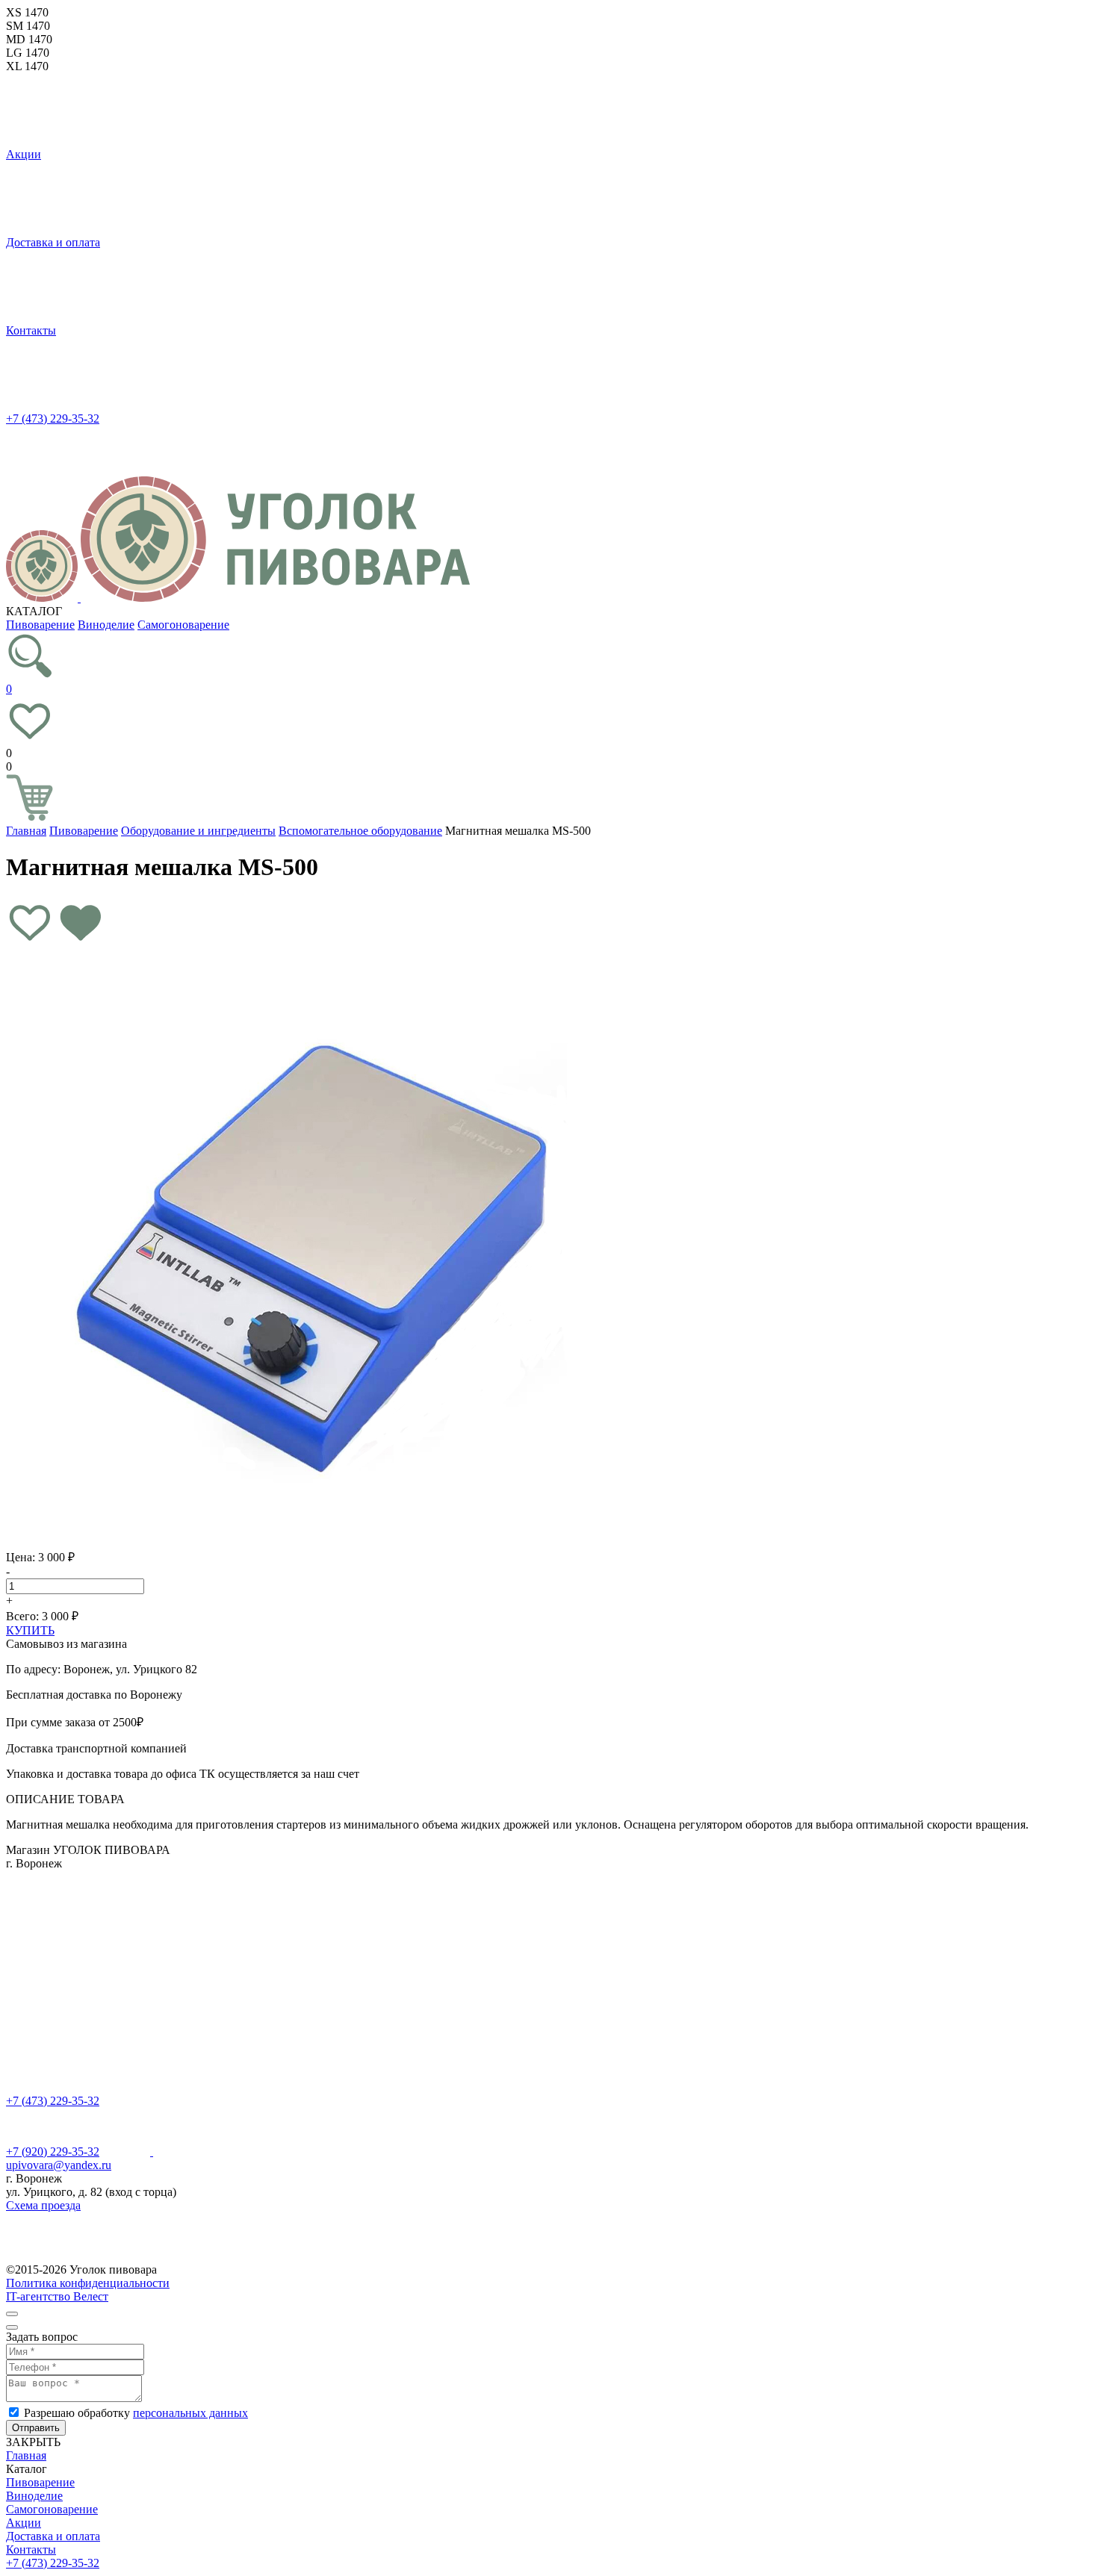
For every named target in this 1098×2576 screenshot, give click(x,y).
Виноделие (106, 625)
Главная (26, 831)
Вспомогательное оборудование (360, 831)
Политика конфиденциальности (88, 2283)
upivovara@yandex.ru (59, 2165)
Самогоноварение (183, 625)
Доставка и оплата (53, 242)
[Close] (12, 2314)
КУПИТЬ (30, 1630)
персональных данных (190, 2413)
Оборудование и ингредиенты (198, 831)
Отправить (36, 2428)
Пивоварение (40, 625)
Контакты (31, 330)
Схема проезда (43, 2205)
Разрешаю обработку (136, 2413)
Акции (24, 154)
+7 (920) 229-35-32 (53, 2152)
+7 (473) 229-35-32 (53, 419)
